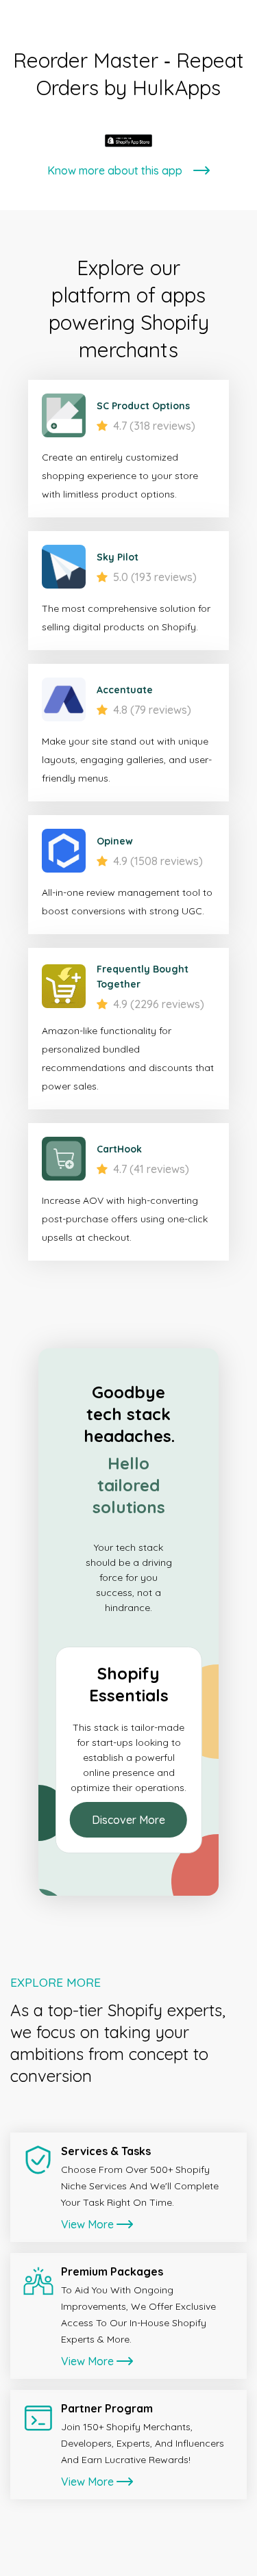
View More (87, 2224)
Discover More (128, 1820)
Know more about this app (115, 170)
